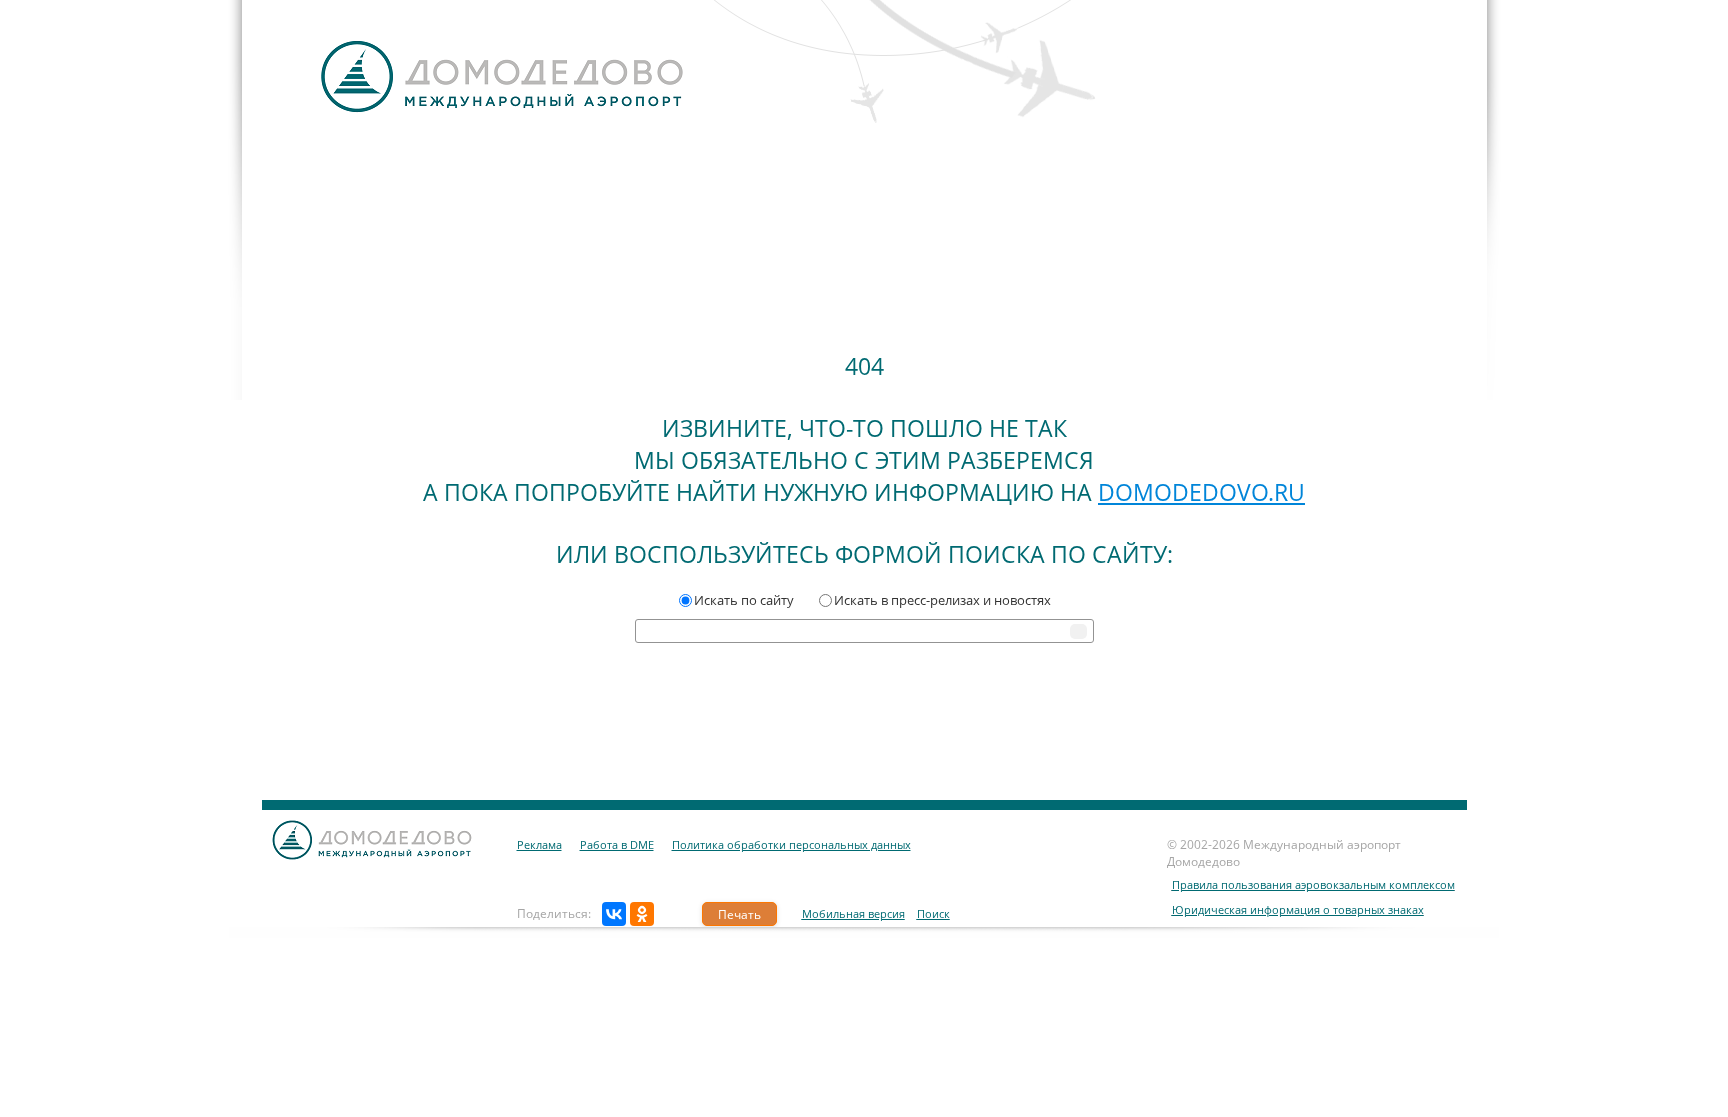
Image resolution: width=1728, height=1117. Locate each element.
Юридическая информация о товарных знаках (1298, 909)
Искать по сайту (744, 600)
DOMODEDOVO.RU (1201, 492)
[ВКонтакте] (614, 914)
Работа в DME (617, 844)
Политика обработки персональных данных (791, 844)
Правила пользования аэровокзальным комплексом (1313, 884)
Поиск (933, 913)
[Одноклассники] (642, 914)
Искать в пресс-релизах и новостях (942, 600)
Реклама (539, 844)
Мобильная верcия (853, 913)
